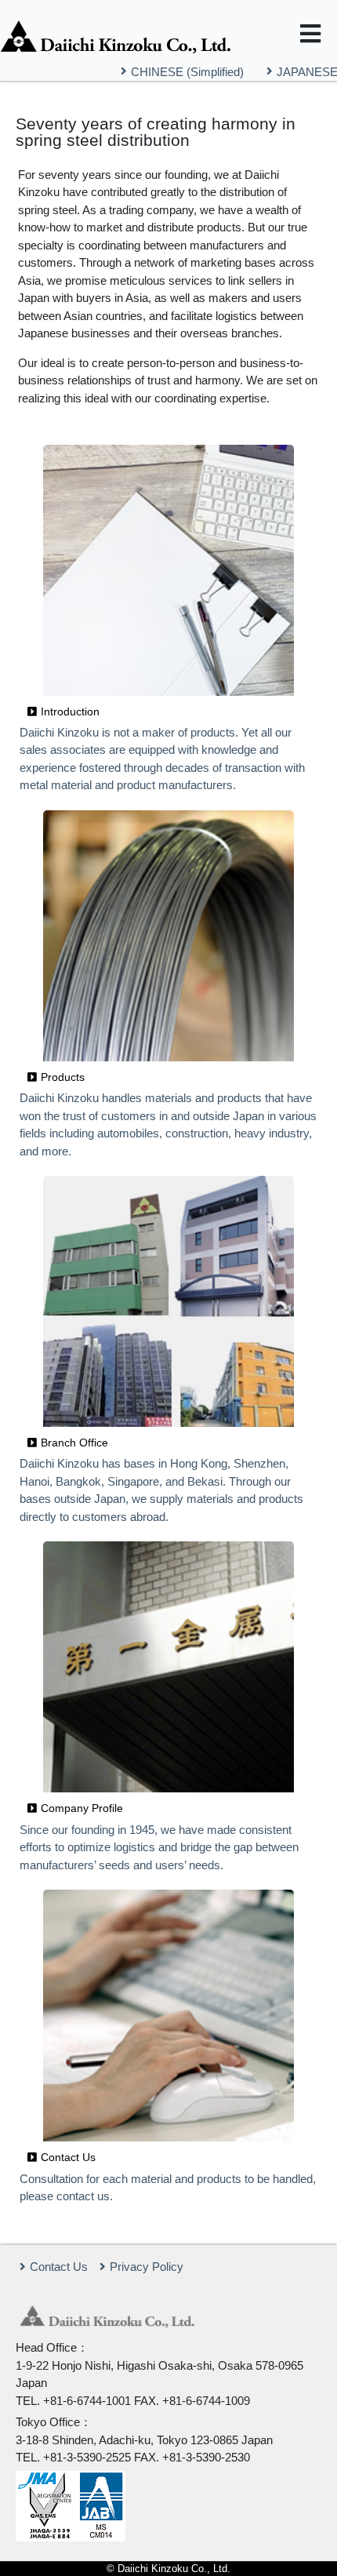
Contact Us (59, 2267)
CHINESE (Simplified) (187, 71)
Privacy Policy (147, 2267)
